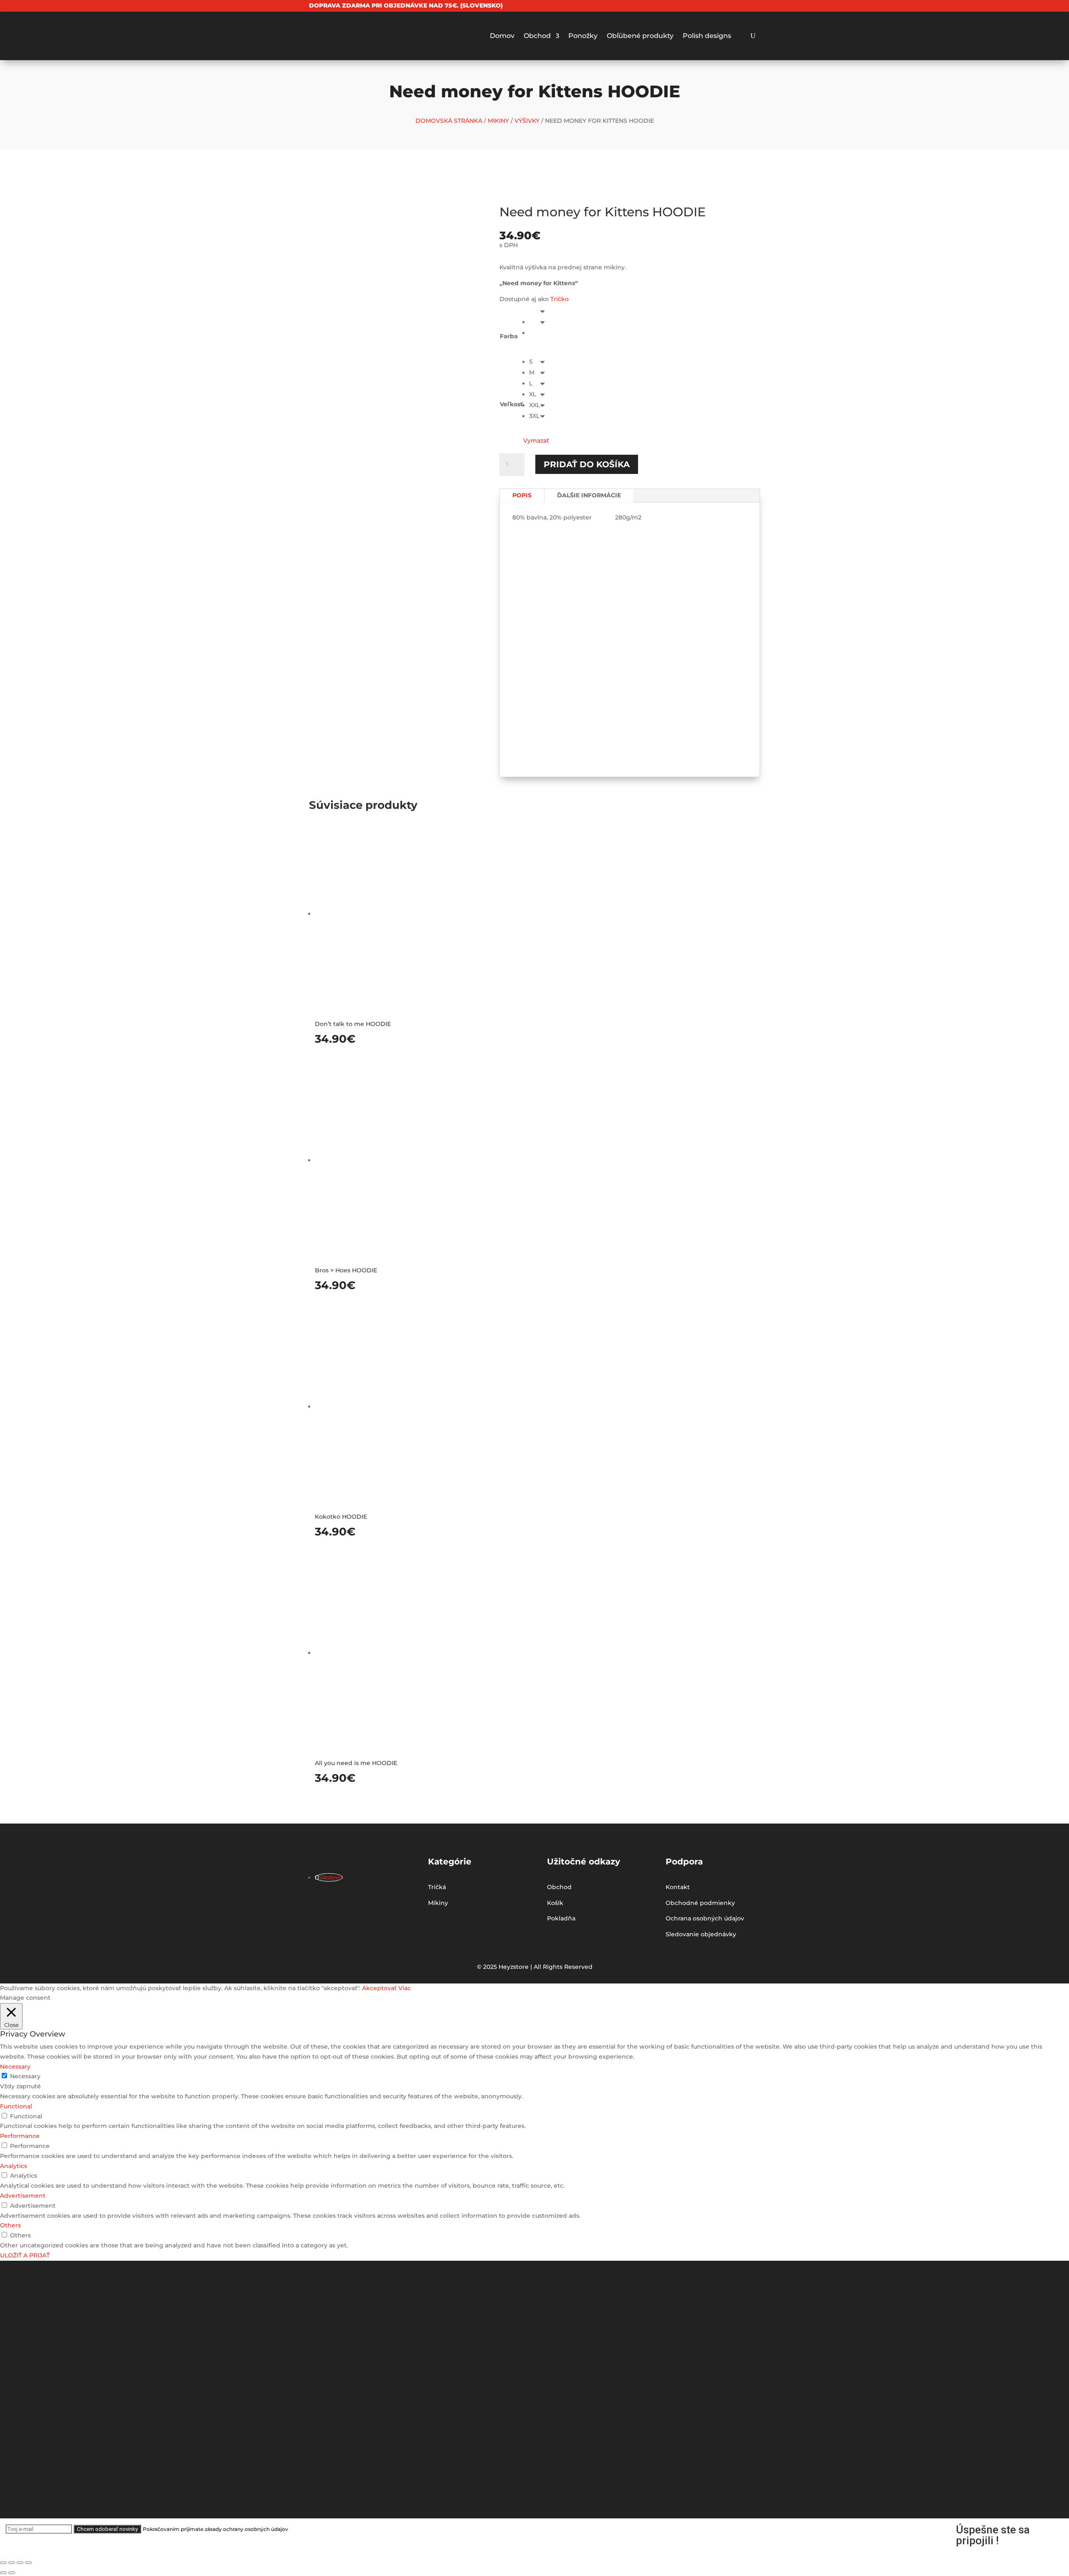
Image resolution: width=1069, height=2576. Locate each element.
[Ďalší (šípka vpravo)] (12, 2573)
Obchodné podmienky (700, 1903)
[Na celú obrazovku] (20, 2563)
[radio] (539, 322)
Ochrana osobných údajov (705, 1918)
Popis (522, 495)
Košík (555, 1903)
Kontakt (678, 1887)
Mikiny (498, 121)
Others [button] (10, 2225)
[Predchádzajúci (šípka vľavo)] (3, 2573)
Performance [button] (20, 2136)
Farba (509, 336)
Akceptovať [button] (379, 1988)
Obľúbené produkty (640, 36)
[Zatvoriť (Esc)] (3, 2563)
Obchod (537, 36)
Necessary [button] (15, 2067)
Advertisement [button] (23, 2196)
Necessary (25, 2076)
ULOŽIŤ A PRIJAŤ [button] (25, 2255)
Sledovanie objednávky (701, 1934)
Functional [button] (16, 2106)
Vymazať (536, 441)
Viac (405, 1988)
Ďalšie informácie (589, 495)
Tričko (560, 299)
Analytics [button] (14, 2166)
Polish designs (707, 36)
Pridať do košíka (587, 464)
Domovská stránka (449, 121)
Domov (502, 36)
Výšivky (527, 121)
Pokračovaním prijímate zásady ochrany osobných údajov (215, 2529)
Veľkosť (511, 404)
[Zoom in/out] (28, 2563)
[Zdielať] (12, 2563)
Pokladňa (561, 1918)
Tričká (437, 1887)
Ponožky (583, 36)
